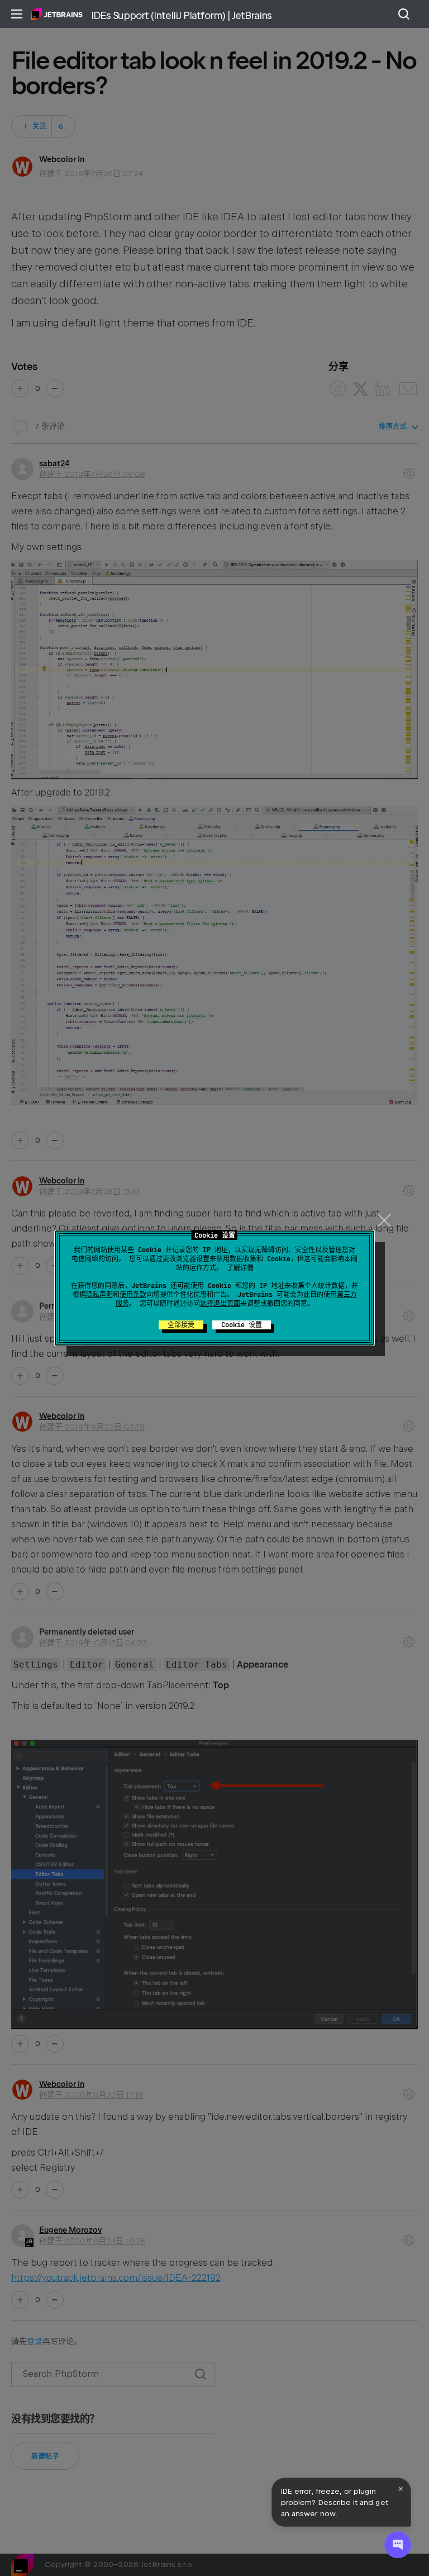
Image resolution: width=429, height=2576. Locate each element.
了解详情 (240, 1268)
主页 (57, 14)
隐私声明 (99, 1295)
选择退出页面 (220, 1304)
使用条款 (133, 1295)
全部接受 (181, 1325)
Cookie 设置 (242, 1325)
